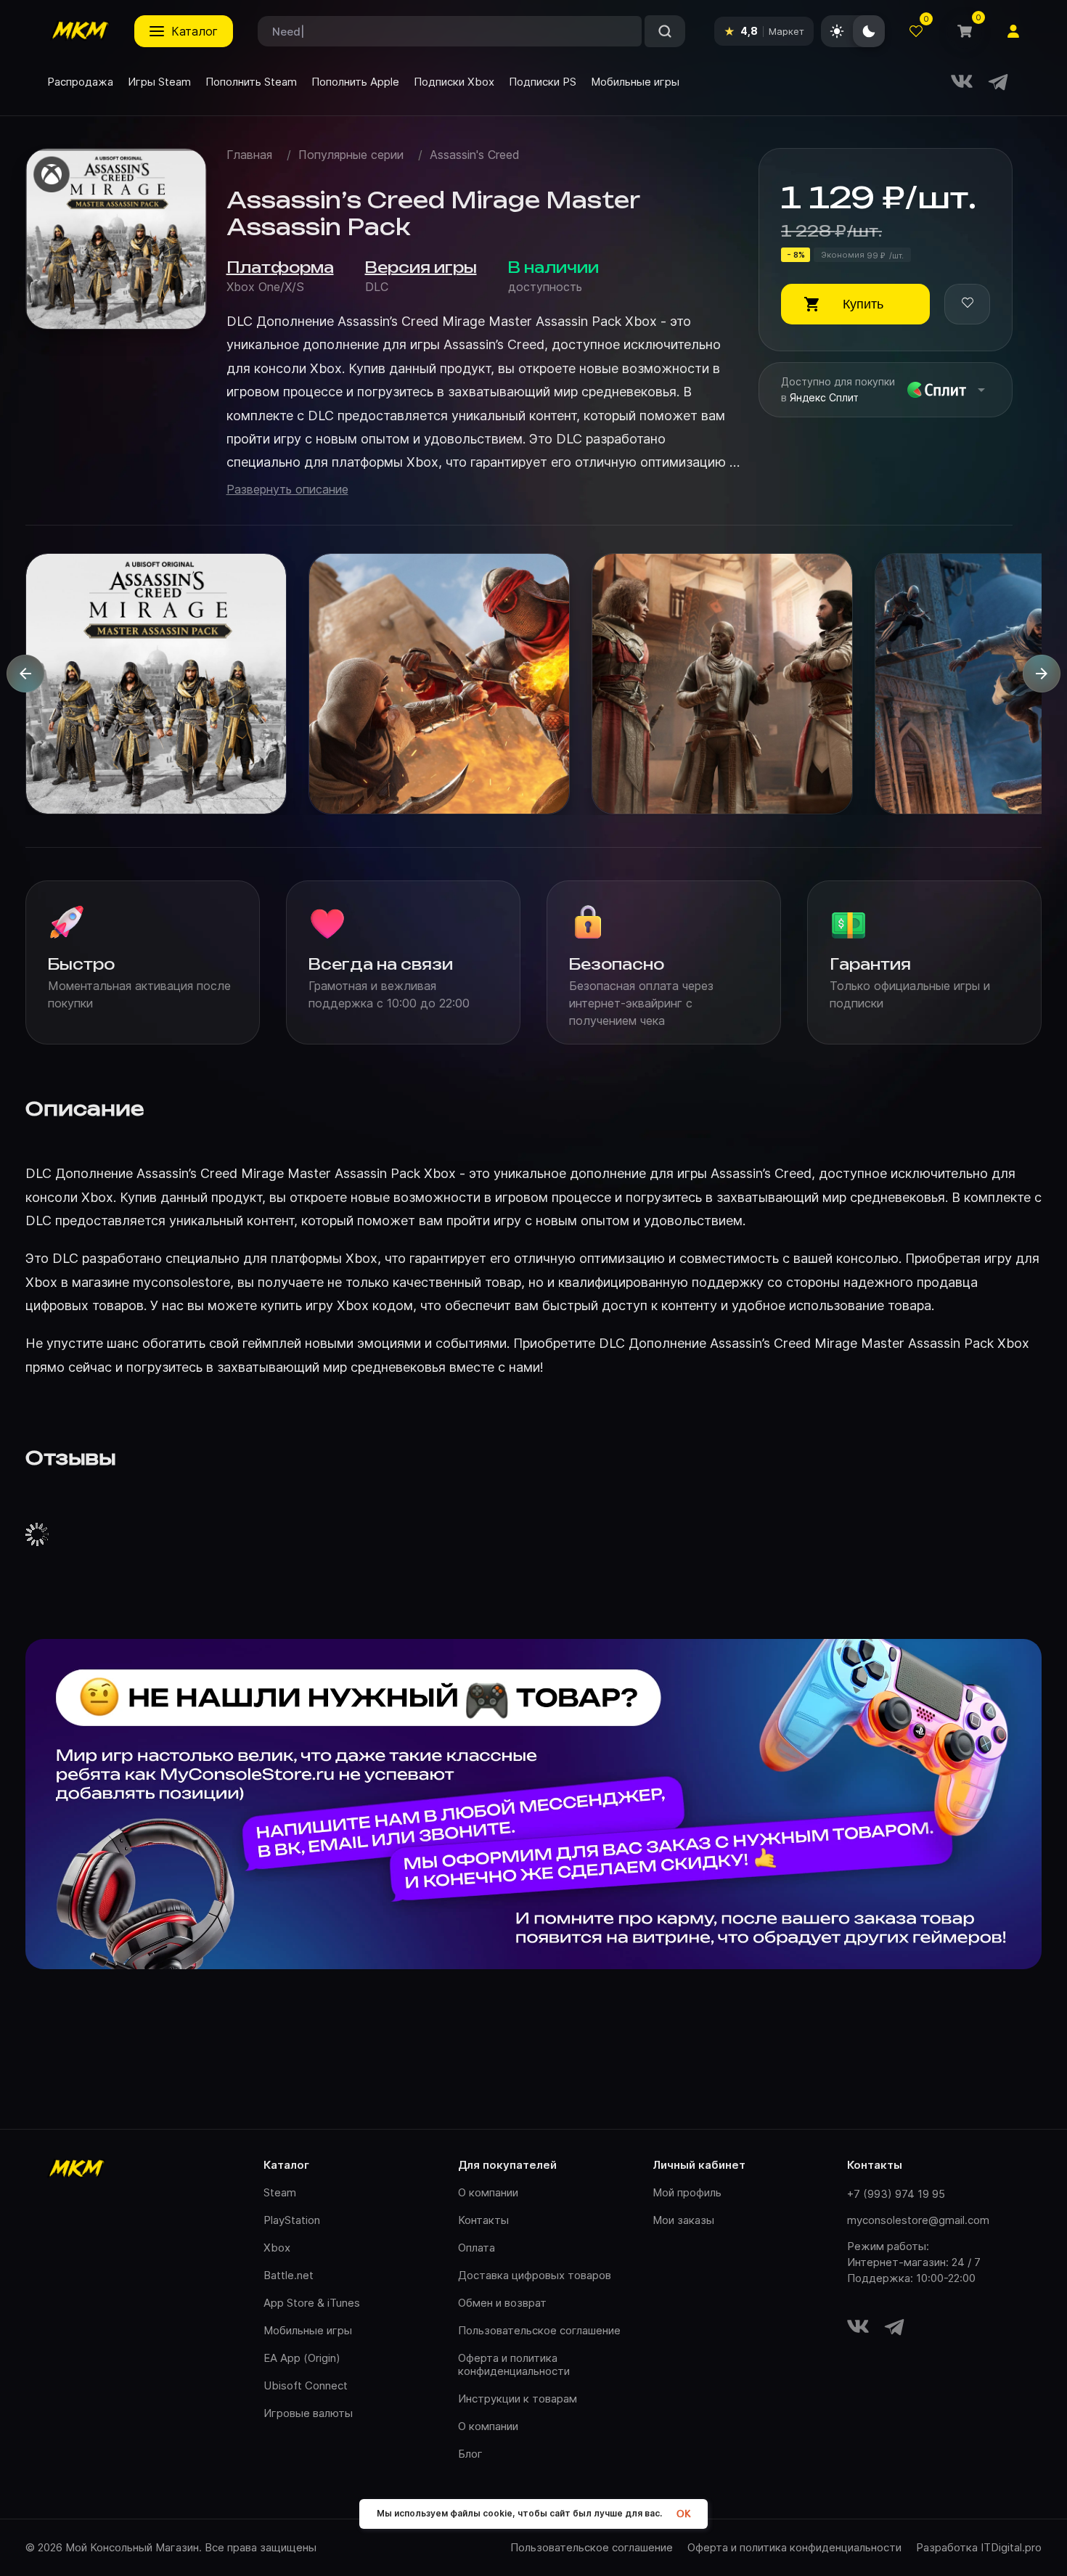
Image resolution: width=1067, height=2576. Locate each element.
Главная (249, 155)
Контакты (483, 2220)
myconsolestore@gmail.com (918, 2220)
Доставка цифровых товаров (535, 2275)
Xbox (277, 2248)
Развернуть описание (287, 490)
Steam (280, 2192)
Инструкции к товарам (518, 2399)
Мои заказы (683, 2220)
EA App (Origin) (302, 2358)
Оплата (477, 2248)
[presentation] (25, 674)
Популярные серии (351, 155)
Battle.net (289, 2275)
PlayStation (292, 2220)
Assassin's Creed (475, 155)
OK (683, 2514)
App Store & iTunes (312, 2303)
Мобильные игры (308, 2330)
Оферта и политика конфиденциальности (514, 2364)
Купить (863, 304)
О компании (488, 2192)
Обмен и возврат (502, 2303)
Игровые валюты (308, 2413)
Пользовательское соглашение (539, 2330)
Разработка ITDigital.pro (979, 2548)
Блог (470, 2454)
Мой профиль (687, 2192)
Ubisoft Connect (306, 2385)
